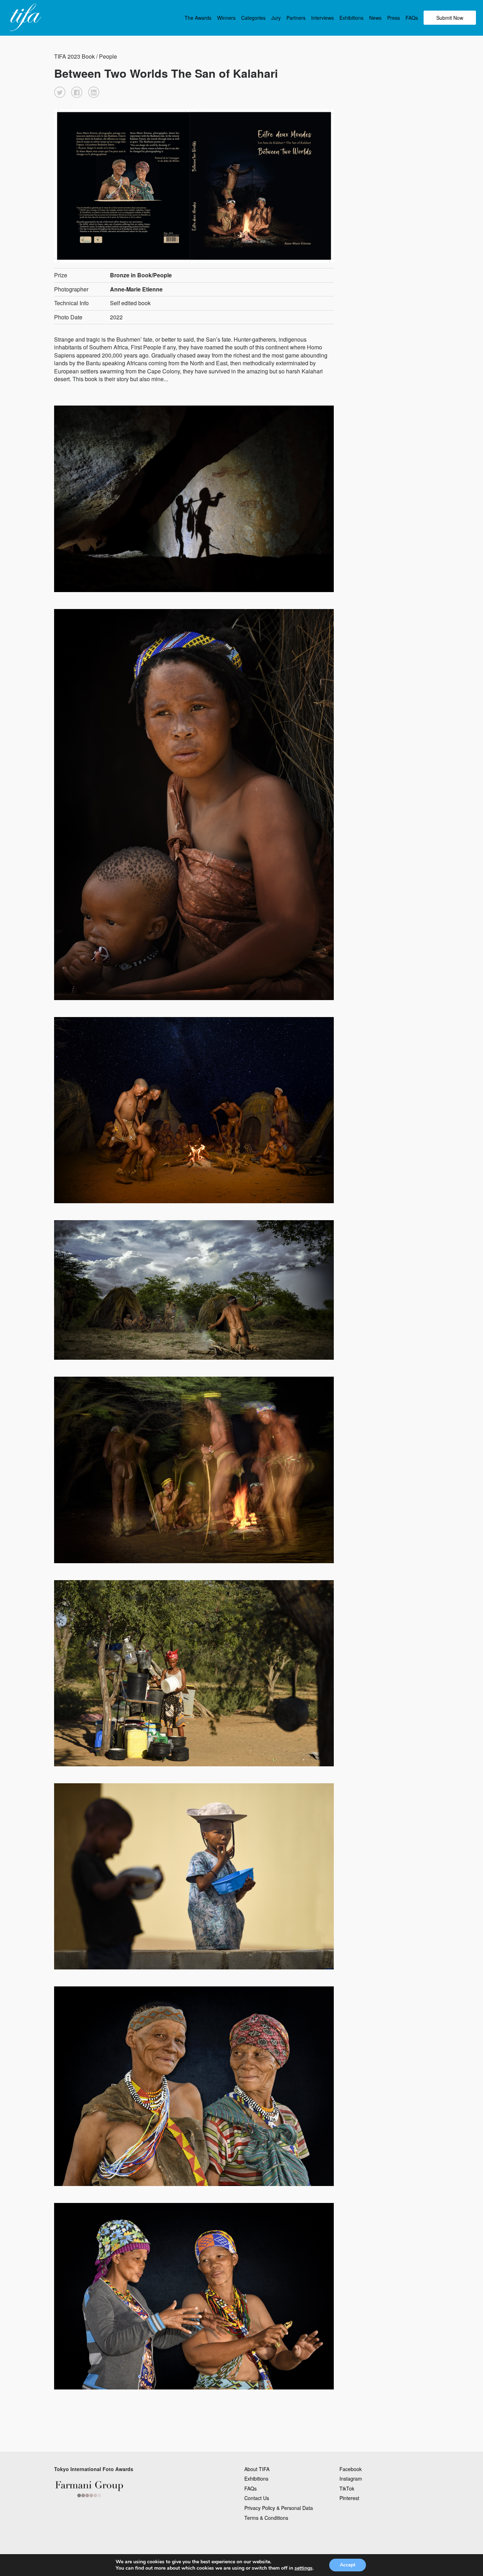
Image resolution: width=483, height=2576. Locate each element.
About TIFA (257, 2469)
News (375, 18)
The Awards (198, 18)
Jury (276, 18)
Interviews (322, 18)
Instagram (351, 2478)
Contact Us (257, 2498)
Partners (296, 18)
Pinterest (349, 2498)
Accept (348, 2565)
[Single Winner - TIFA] (25, 18)
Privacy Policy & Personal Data (279, 2508)
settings (304, 2568)
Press (394, 18)
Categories (253, 18)
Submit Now (450, 18)
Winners (226, 18)
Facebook (351, 2469)
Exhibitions (351, 18)
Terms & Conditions (266, 2518)
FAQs (412, 18)
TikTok (347, 2488)
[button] (60, 92)
